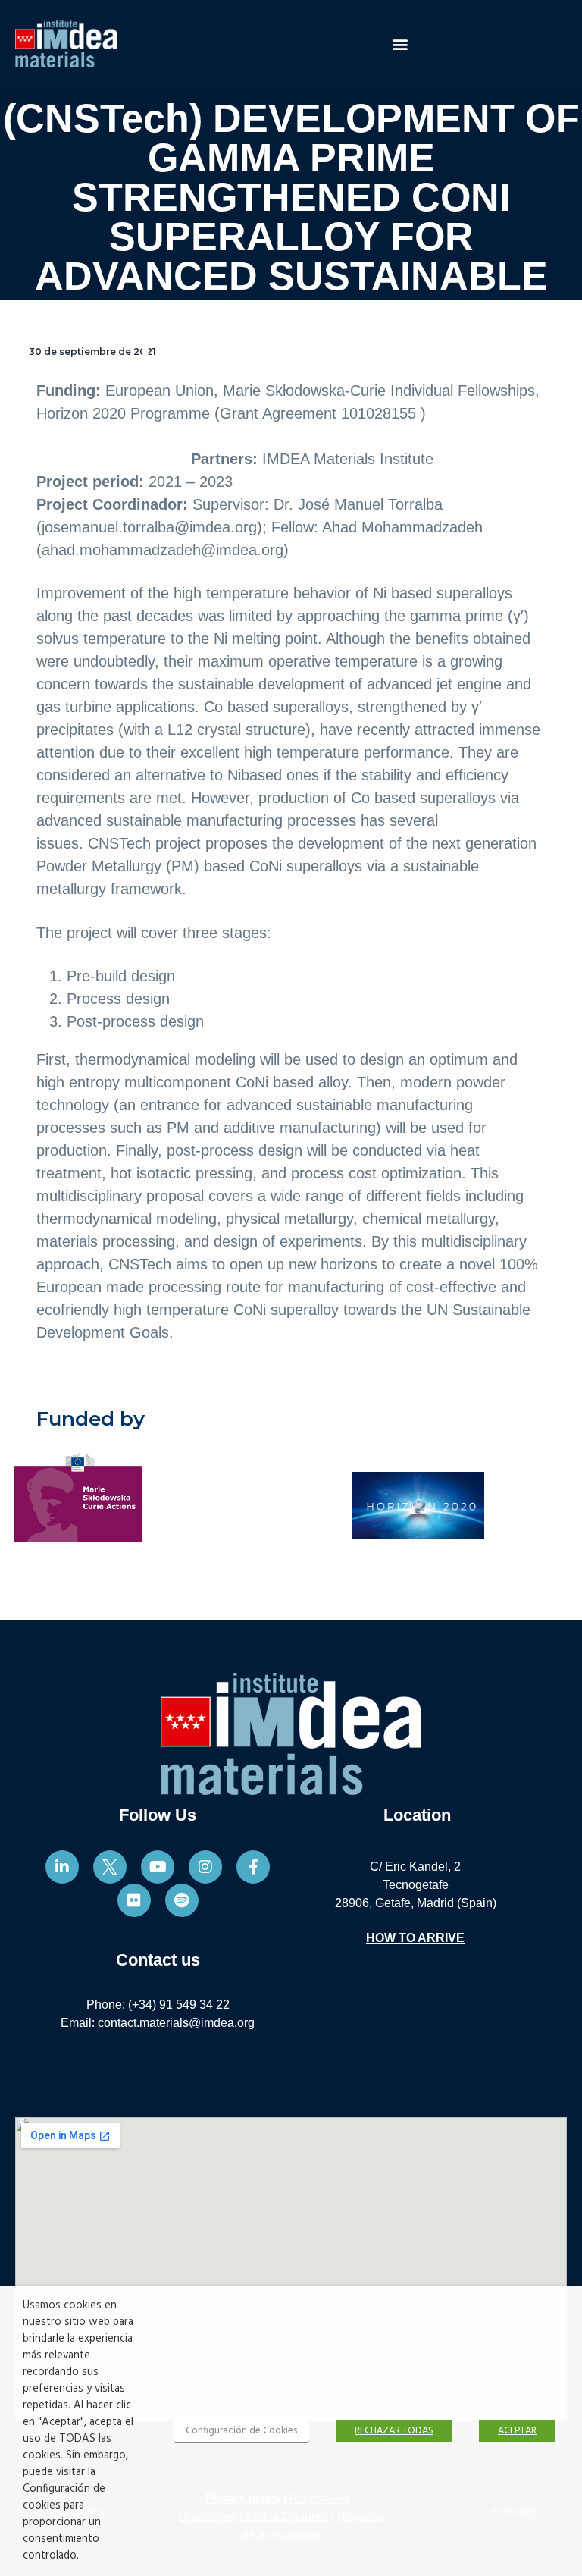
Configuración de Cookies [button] (241, 2431)
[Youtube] (158, 1867)
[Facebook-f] (253, 1867)
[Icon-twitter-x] (110, 1867)
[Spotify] (182, 1900)
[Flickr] (134, 1900)
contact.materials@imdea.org (176, 2023)
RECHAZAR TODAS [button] (394, 2431)
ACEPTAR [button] (517, 2431)
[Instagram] (205, 1867)
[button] (400, 44)
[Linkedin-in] (62, 1867)
